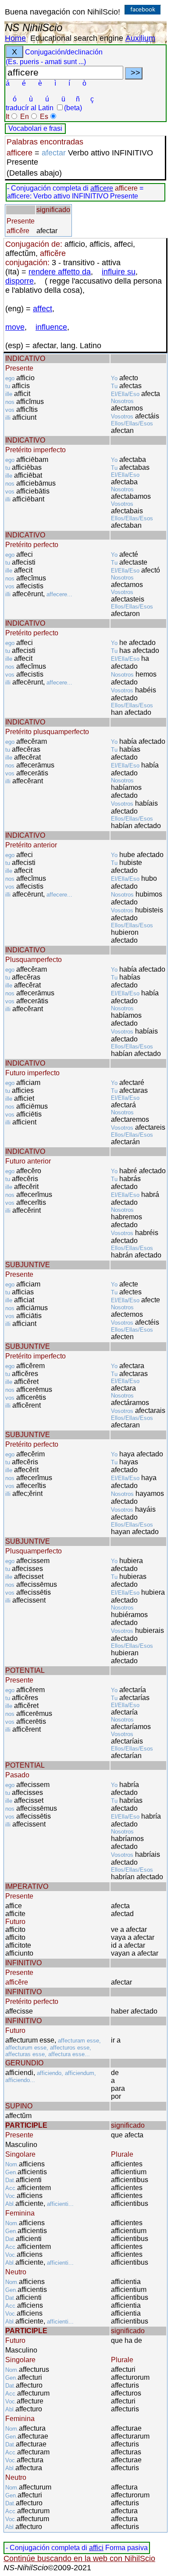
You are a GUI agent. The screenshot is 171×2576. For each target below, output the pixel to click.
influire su (119, 272)
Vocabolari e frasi (35, 128)
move (15, 327)
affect (43, 309)
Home (15, 38)
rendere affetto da (60, 272)
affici (96, 2548)
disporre (20, 281)
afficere (102, 188)
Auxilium (140, 38)
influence (51, 327)
